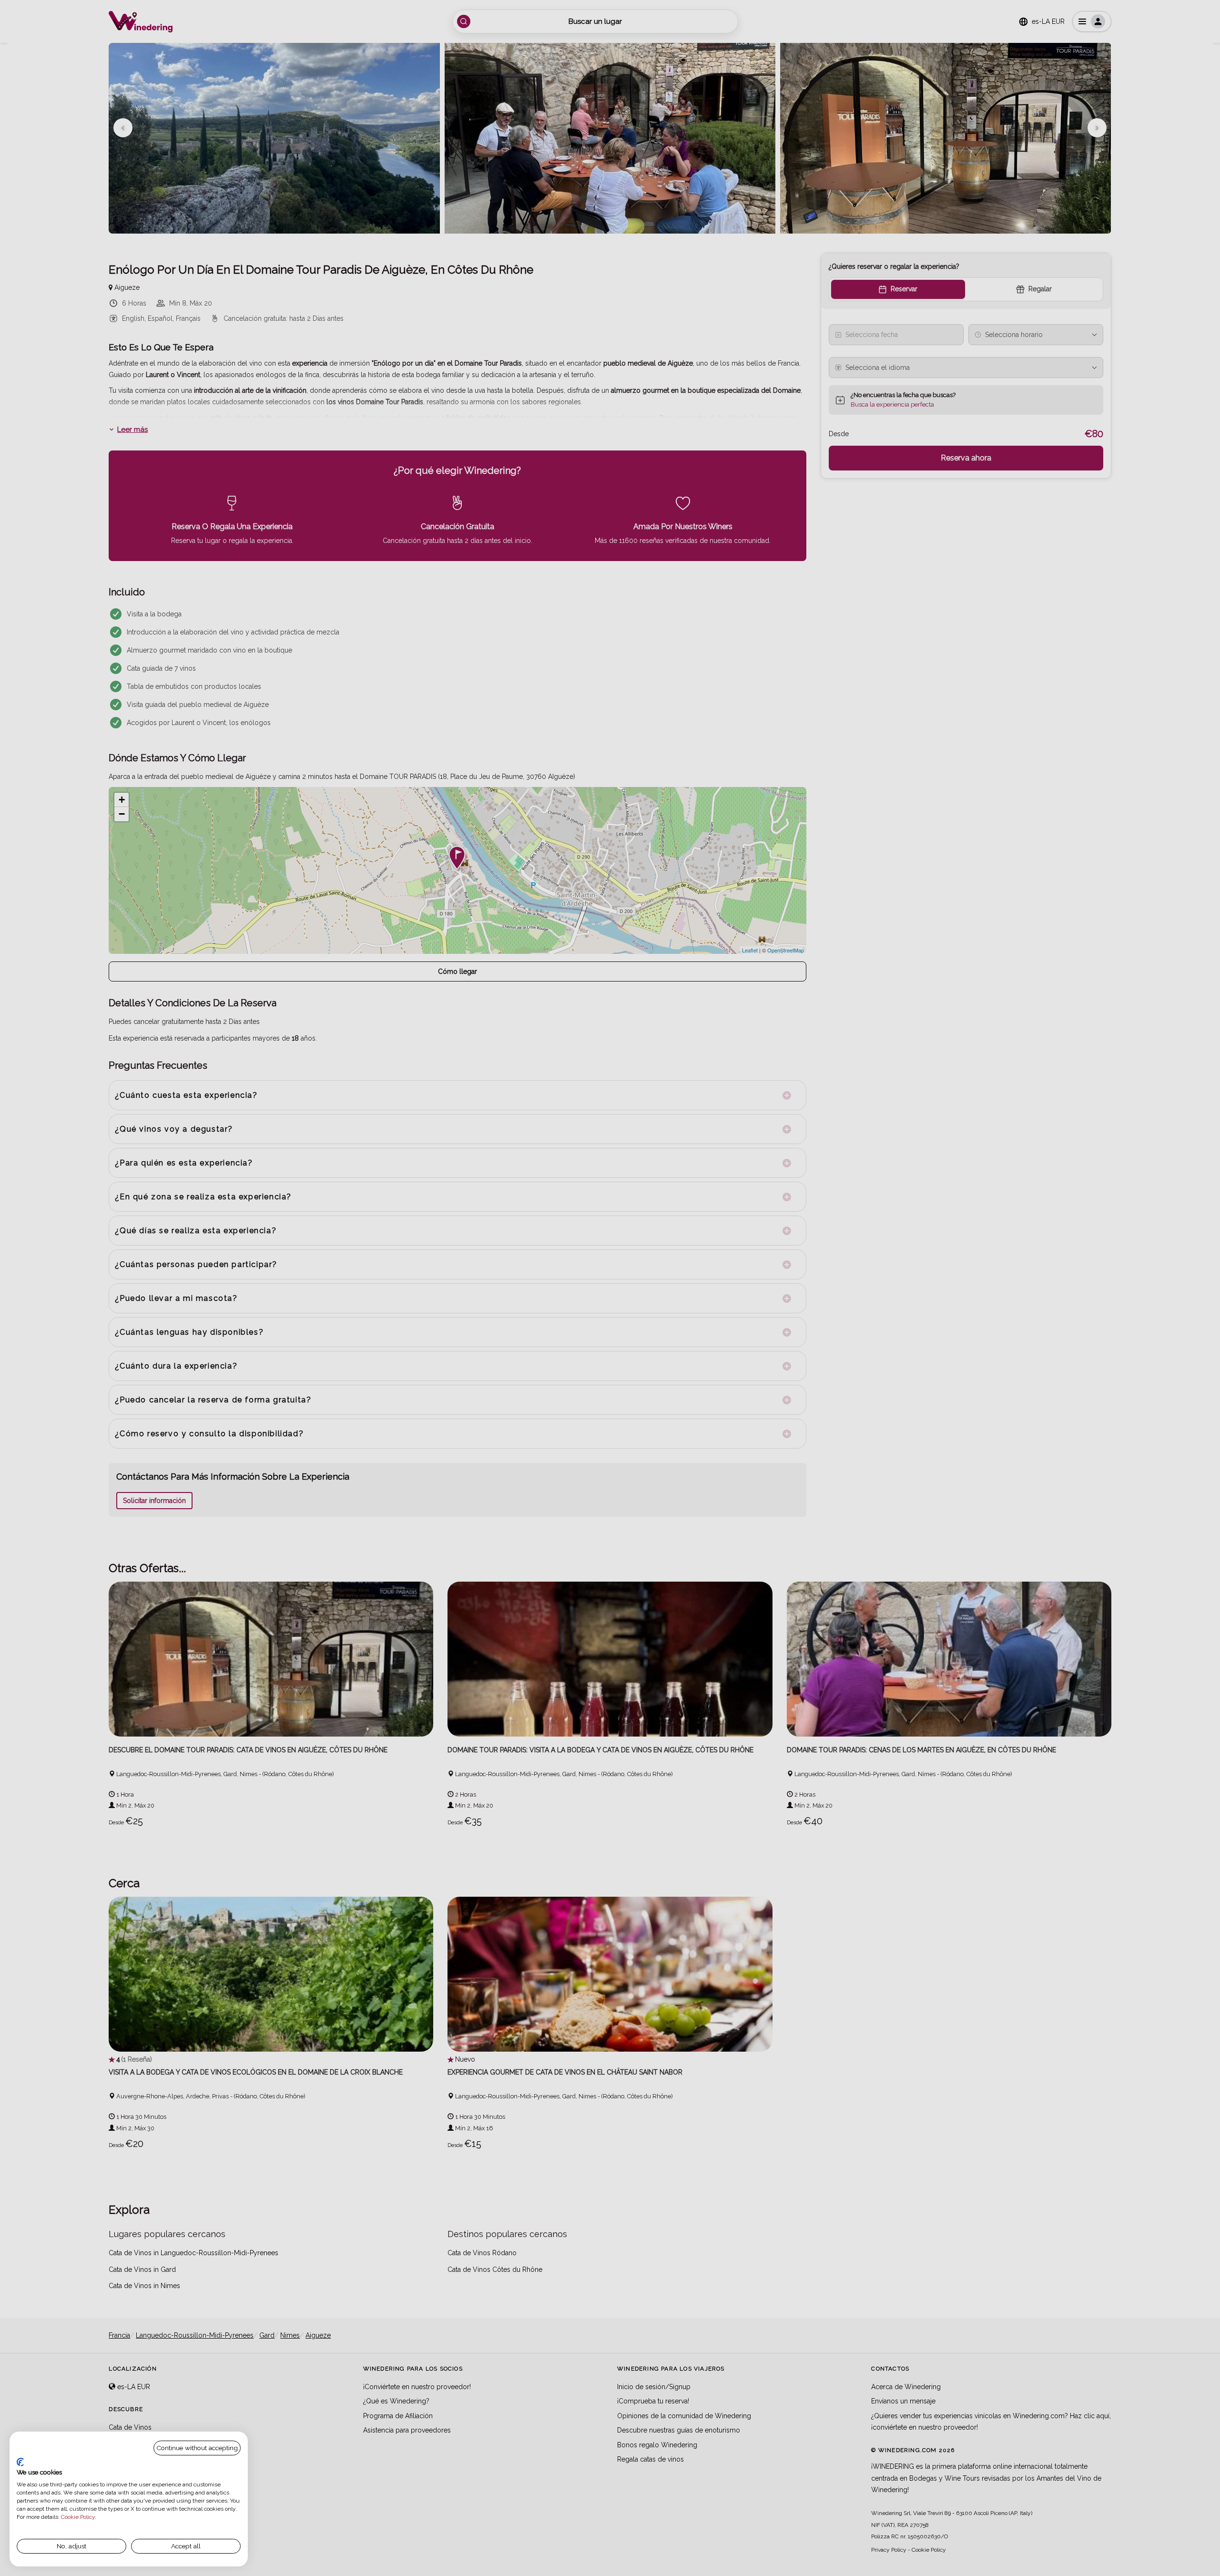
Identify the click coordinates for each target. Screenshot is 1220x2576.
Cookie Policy (78, 2517)
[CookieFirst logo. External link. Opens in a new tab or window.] (20, 2462)
